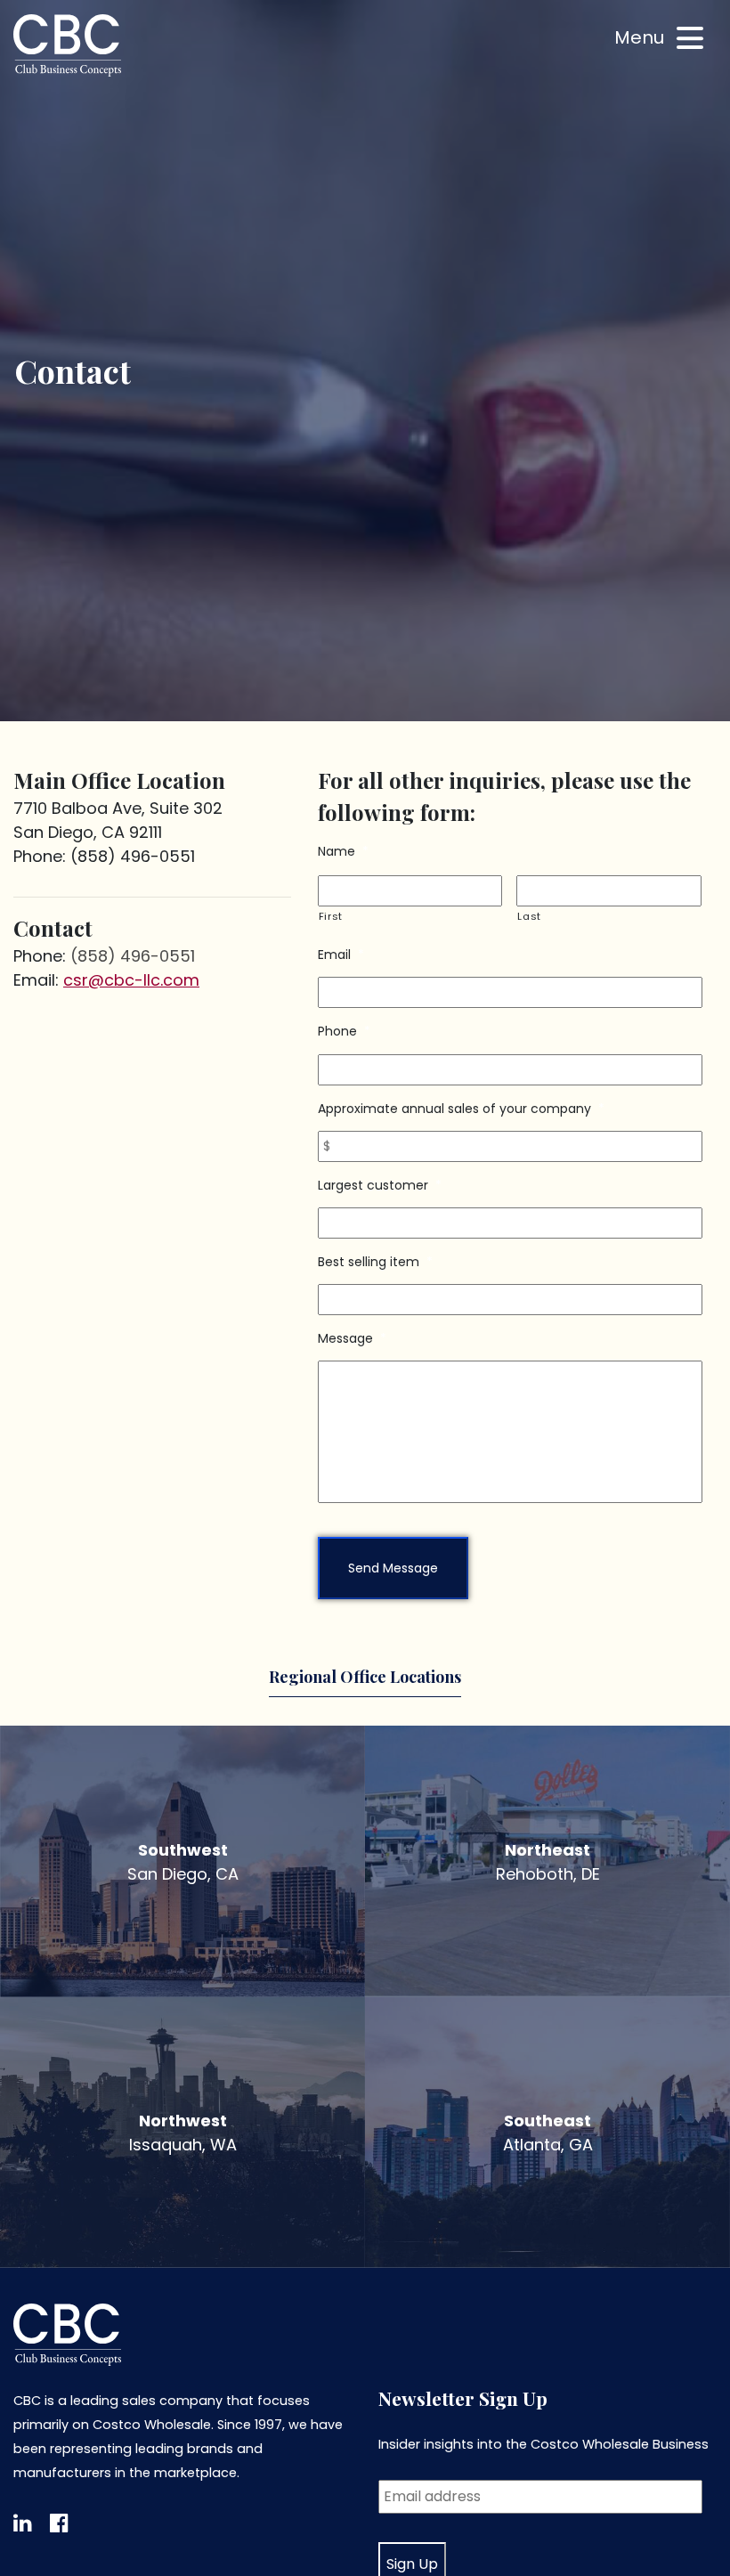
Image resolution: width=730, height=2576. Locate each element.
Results (114, 107)
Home (108, 22)
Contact (118, 193)
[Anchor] (560, 2397)
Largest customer (380, 1185)
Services (118, 65)
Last (529, 916)
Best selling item (375, 1262)
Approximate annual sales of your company (461, 1109)
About (109, 150)
